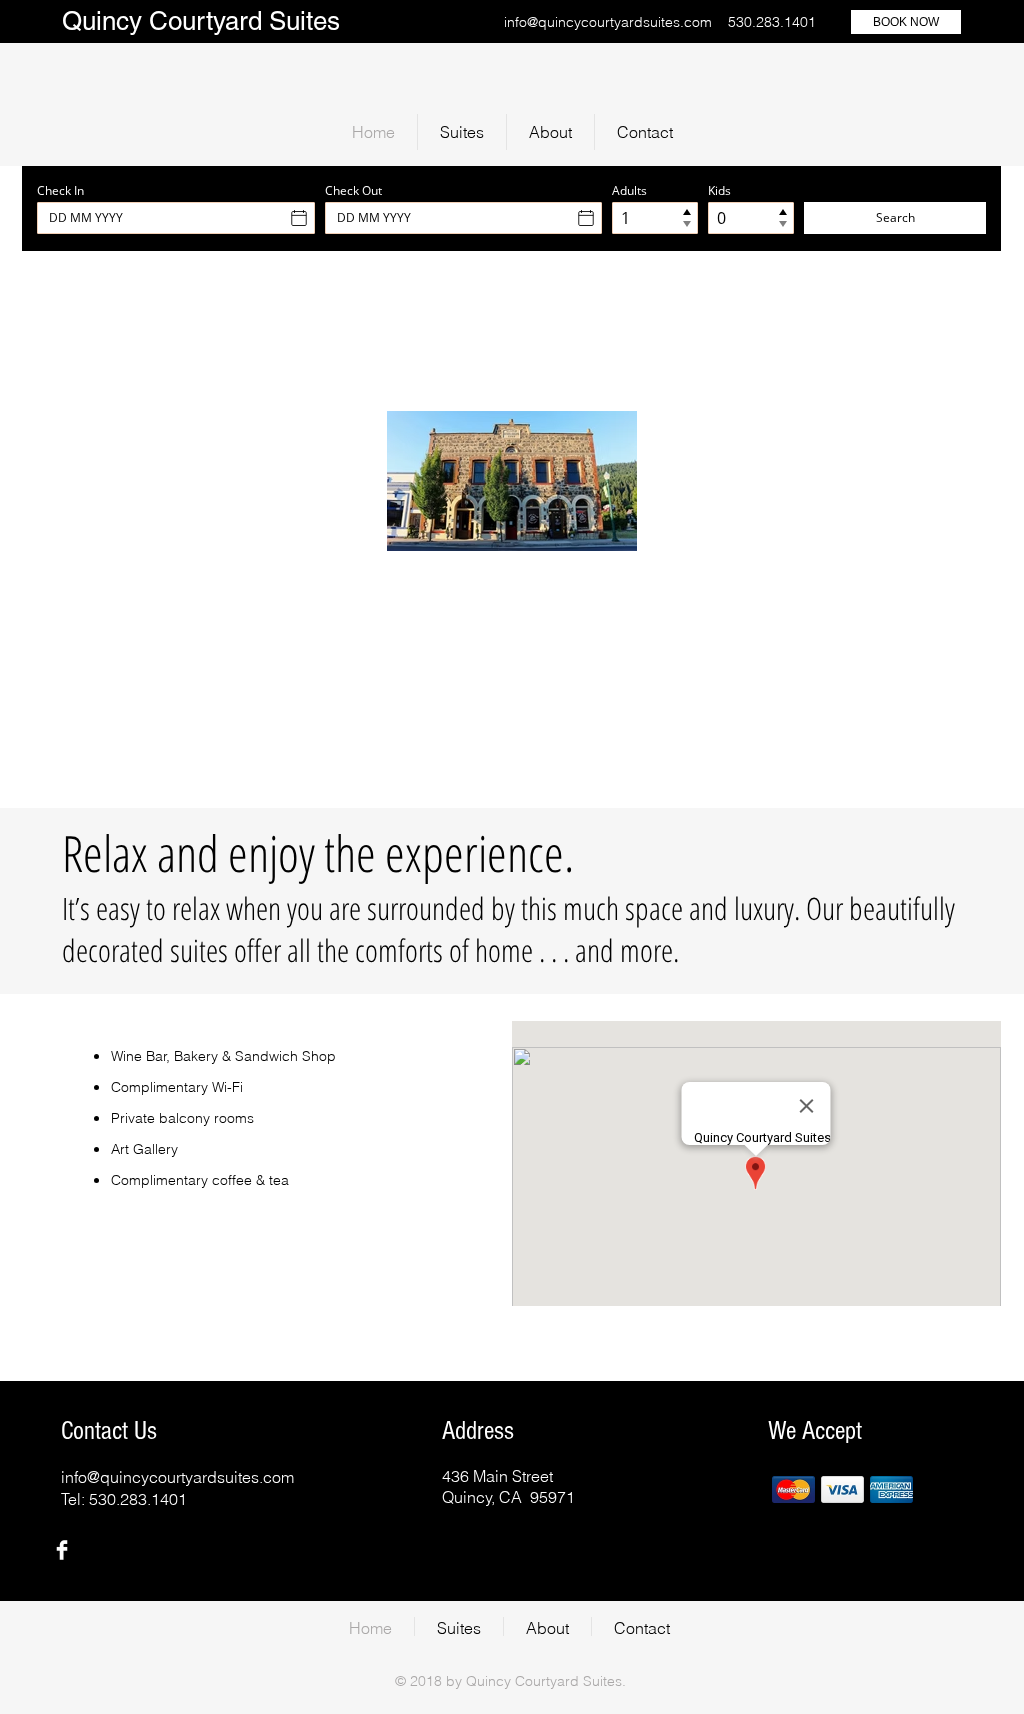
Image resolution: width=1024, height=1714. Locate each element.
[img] (793, 1489)
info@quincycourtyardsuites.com (608, 22)
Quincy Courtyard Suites (201, 21)
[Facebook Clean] (62, 1550)
